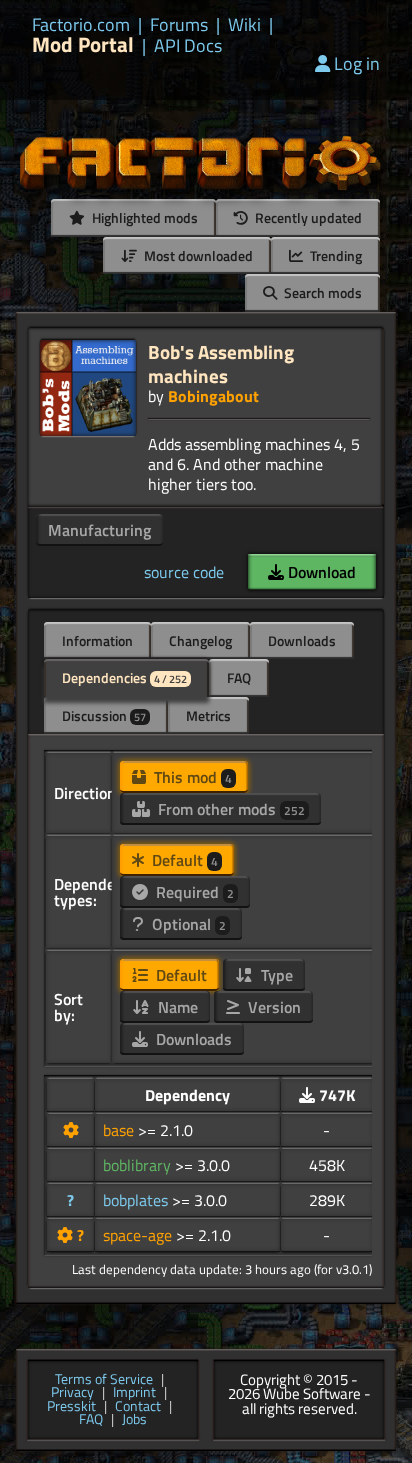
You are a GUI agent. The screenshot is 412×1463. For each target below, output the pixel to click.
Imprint (134, 1393)
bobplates (137, 1200)
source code (184, 572)
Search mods (321, 292)
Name (176, 1007)
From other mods (229, 809)
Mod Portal (83, 44)
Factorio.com (81, 25)
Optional (187, 924)
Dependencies (124, 677)
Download (320, 572)
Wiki (244, 25)
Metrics (208, 715)
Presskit (71, 1407)
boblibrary (139, 1165)
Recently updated (307, 217)
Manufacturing (99, 530)
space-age (139, 1235)
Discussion (104, 715)
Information (97, 640)
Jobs (134, 1420)
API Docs (188, 46)
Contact (138, 1407)
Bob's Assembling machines (221, 363)
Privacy (72, 1393)
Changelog (200, 640)
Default (183, 860)
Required (193, 892)
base (120, 1130)
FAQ (239, 677)
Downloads (302, 640)
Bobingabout (213, 396)
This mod (191, 777)
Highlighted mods (143, 217)
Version (272, 1007)
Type (275, 975)
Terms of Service (104, 1380)
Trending (334, 255)
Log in (357, 63)
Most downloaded (197, 255)
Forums (179, 25)
